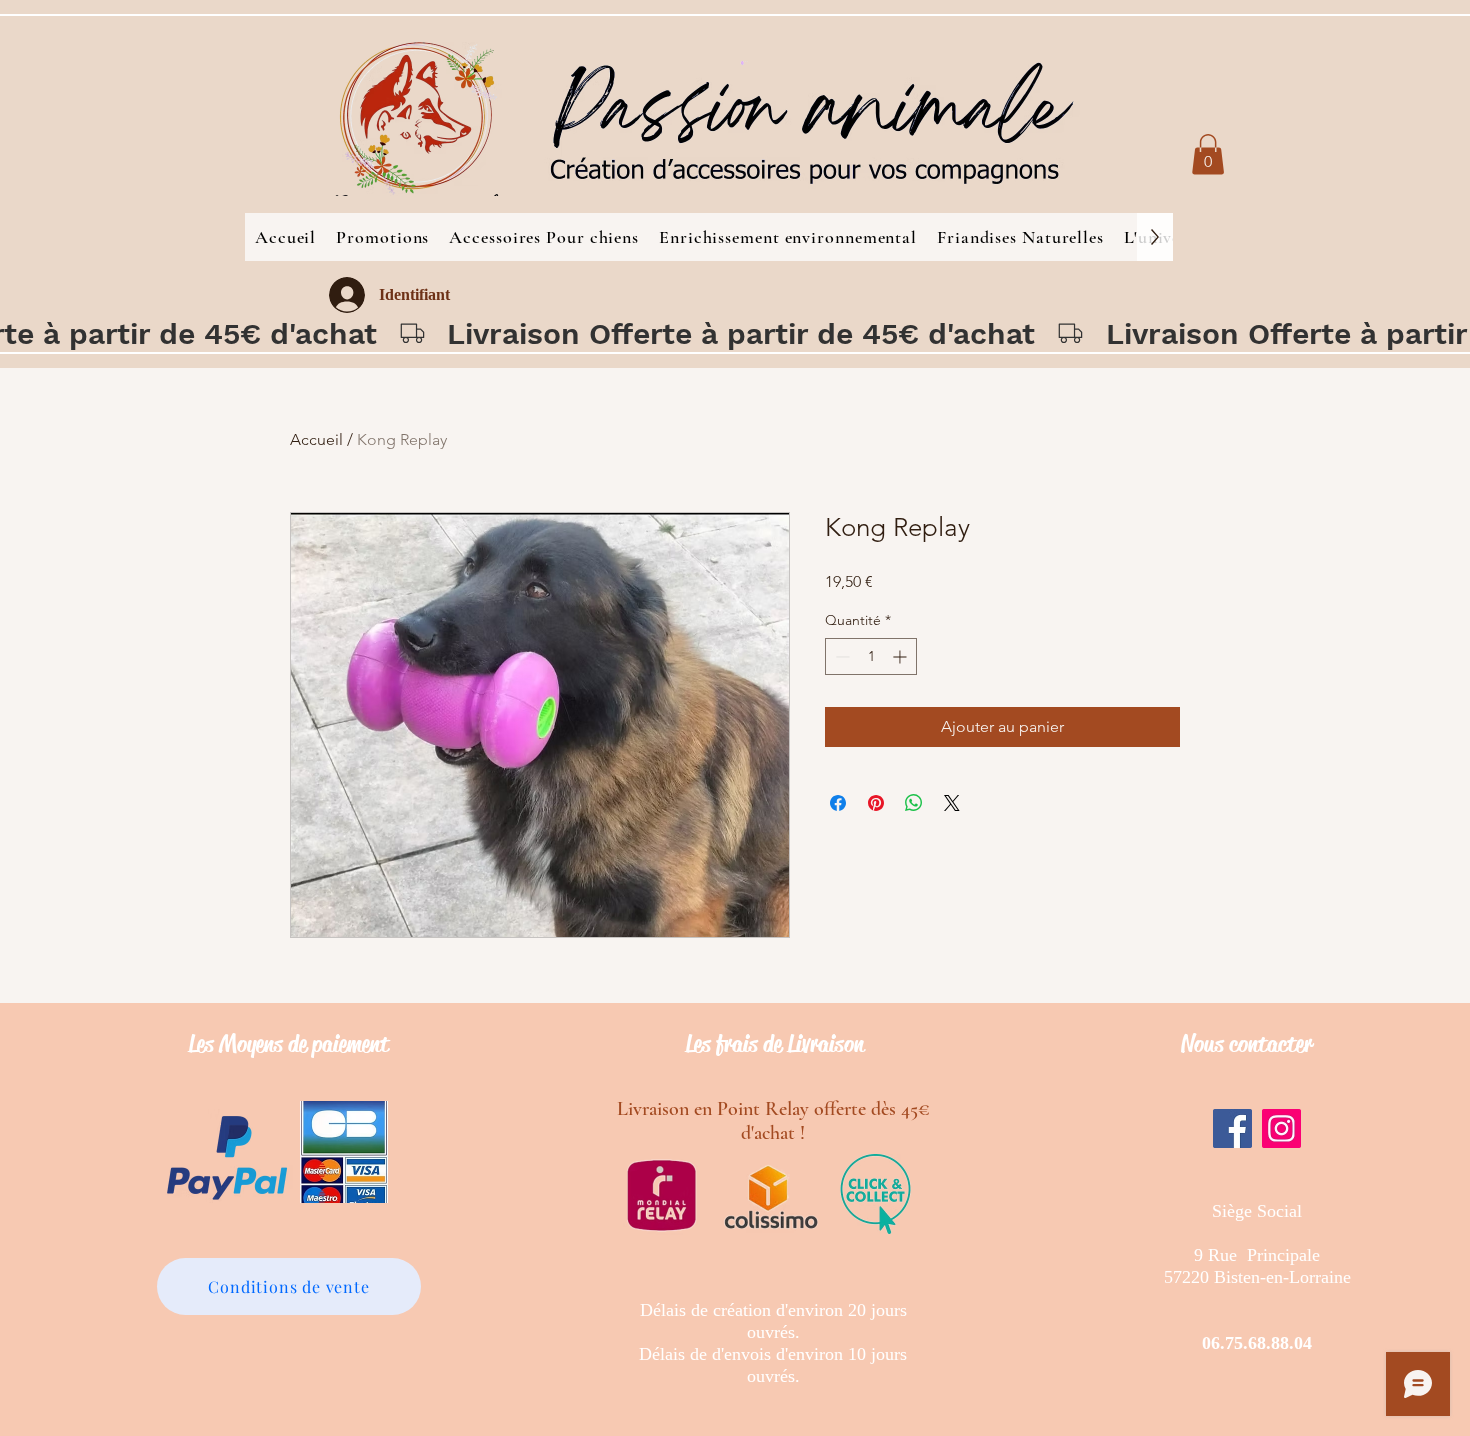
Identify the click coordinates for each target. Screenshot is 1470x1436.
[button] (1208, 154)
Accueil (316, 439)
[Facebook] (1232, 1128)
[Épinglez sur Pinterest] (876, 803)
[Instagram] (1281, 1128)
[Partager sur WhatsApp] (914, 803)
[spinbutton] (871, 656)
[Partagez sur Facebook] (838, 803)
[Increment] (901, 656)
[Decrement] (840, 656)
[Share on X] (952, 803)
